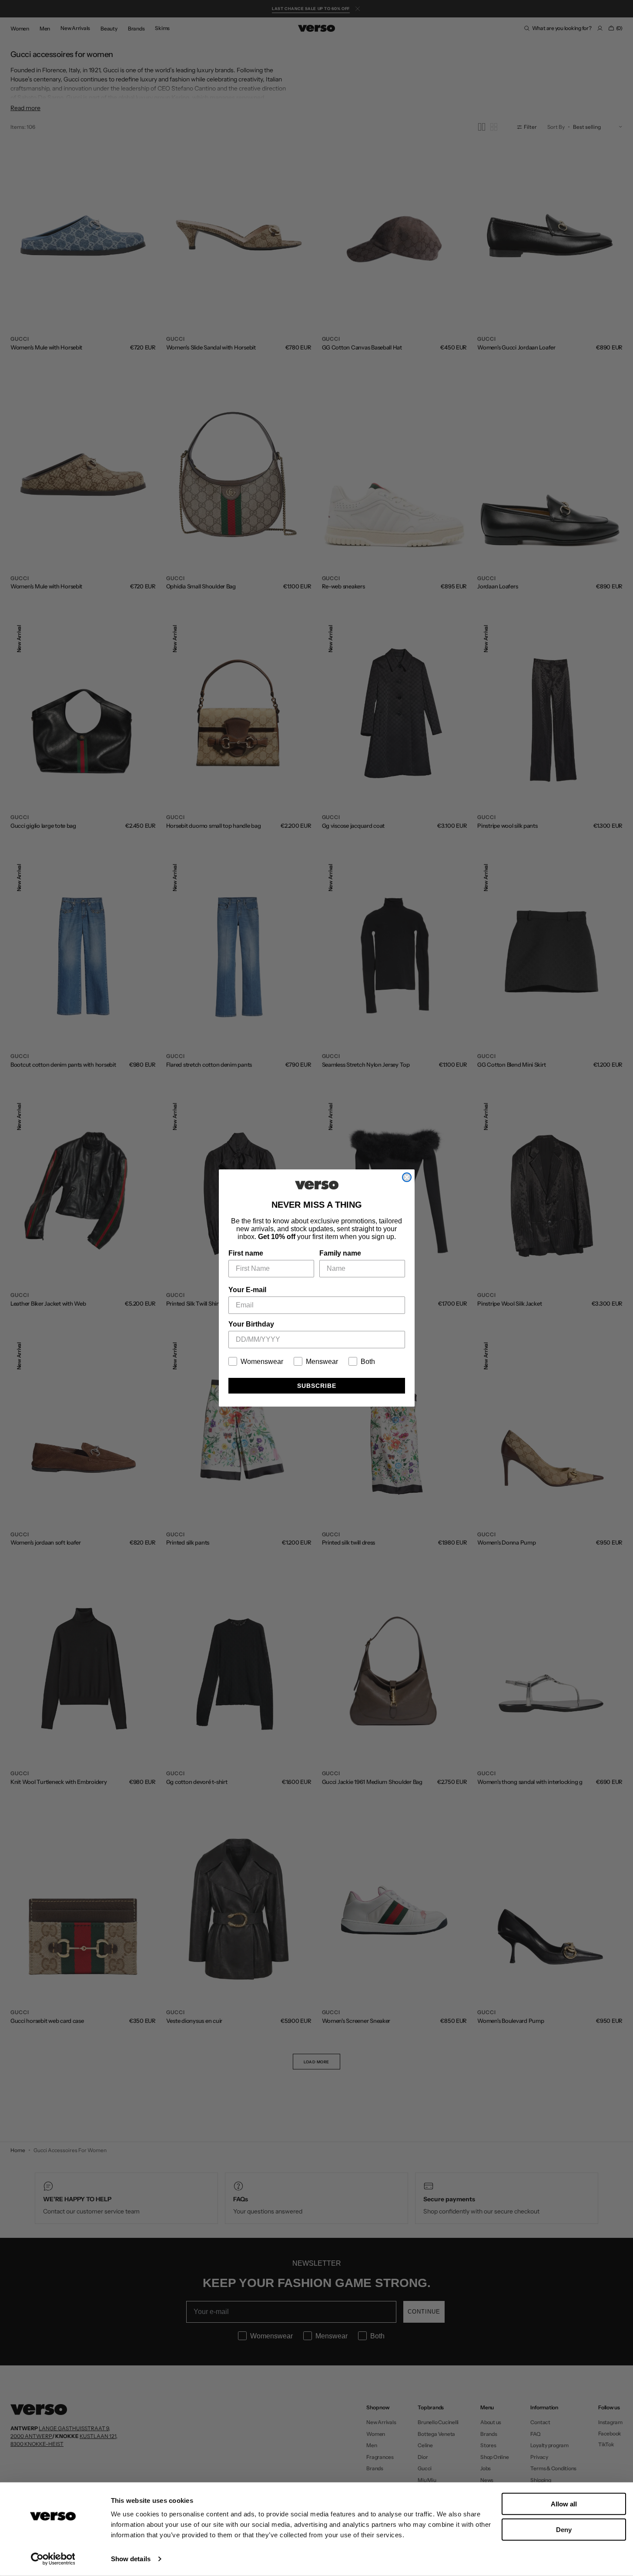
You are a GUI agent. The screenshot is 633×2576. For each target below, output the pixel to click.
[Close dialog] (407, 1177)
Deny (564, 2529)
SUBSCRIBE (317, 1386)
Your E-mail (247, 1290)
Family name (340, 1253)
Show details (131, 2559)
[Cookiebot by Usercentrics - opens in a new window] (53, 2559)
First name (246, 1253)
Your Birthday (251, 1324)
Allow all (564, 2504)
